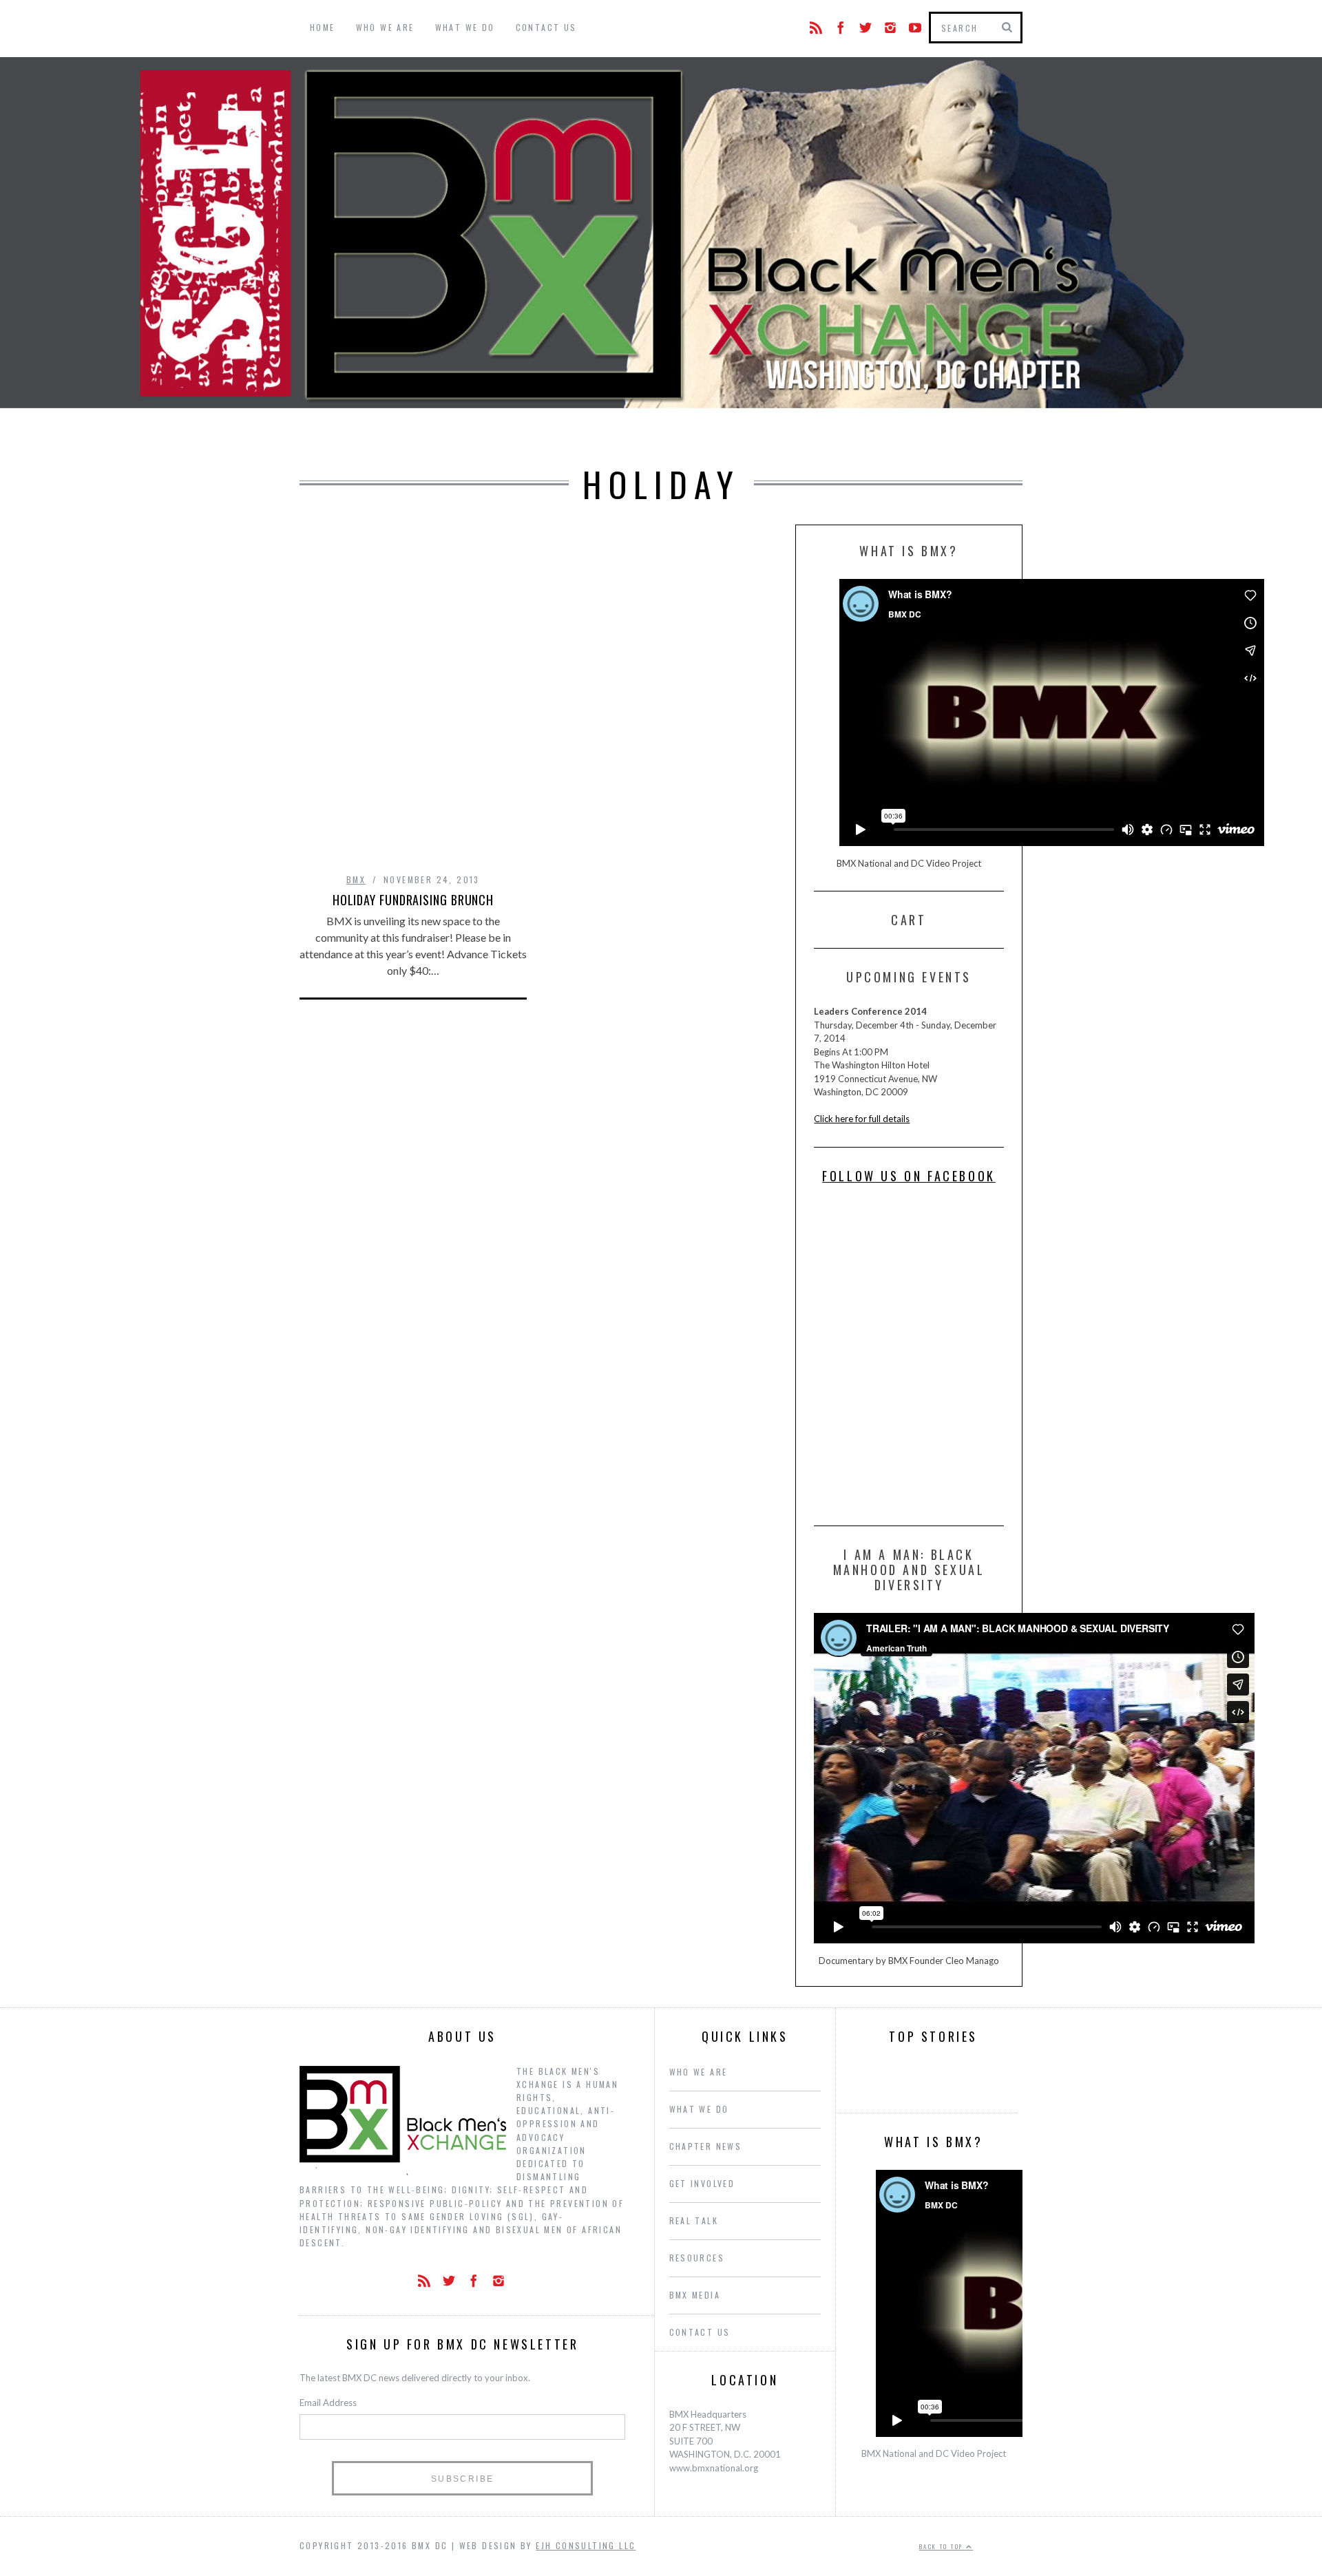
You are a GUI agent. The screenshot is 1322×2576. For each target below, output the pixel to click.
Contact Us (546, 27)
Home (323, 27)
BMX (356, 879)
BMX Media (695, 2295)
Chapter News (706, 2146)
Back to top (943, 2546)
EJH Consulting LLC (586, 2545)
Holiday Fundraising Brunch (413, 900)
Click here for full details (862, 1119)
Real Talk (694, 2220)
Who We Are (385, 27)
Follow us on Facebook (909, 1176)
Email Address (328, 2403)
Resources (697, 2258)
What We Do (465, 27)
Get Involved (702, 2183)
